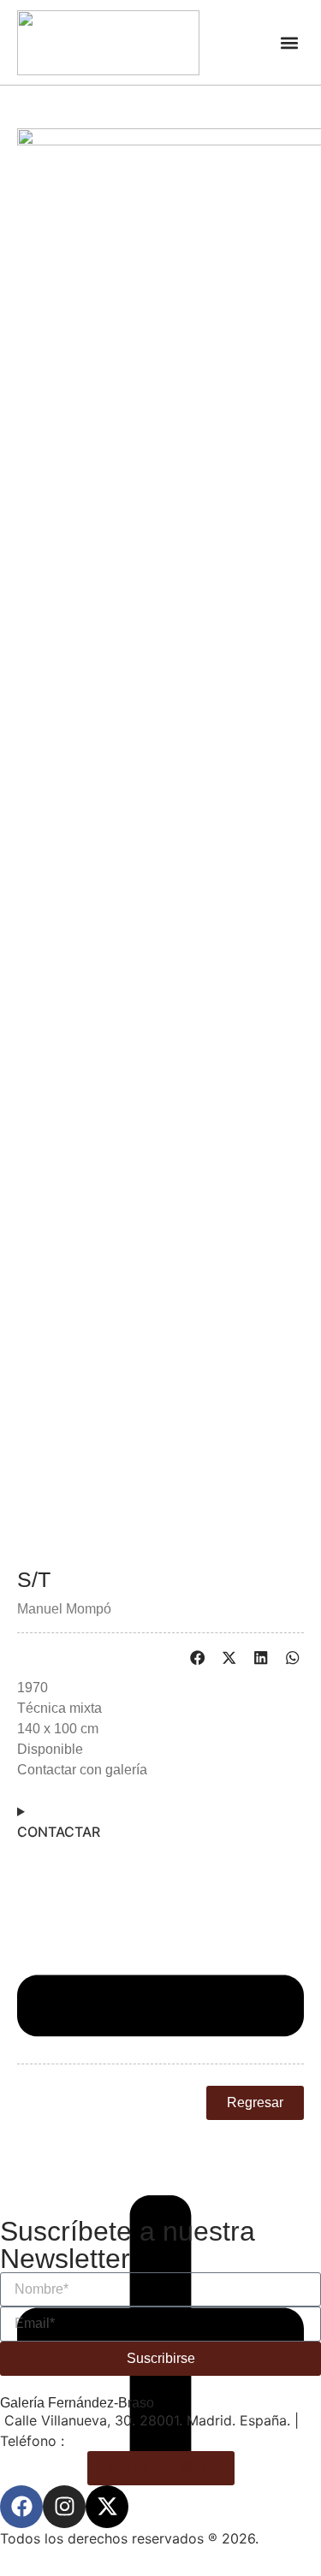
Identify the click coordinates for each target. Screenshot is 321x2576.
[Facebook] (21, 2507)
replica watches (130, 2286)
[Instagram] (64, 2507)
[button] (290, 42)
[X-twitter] (107, 2507)
